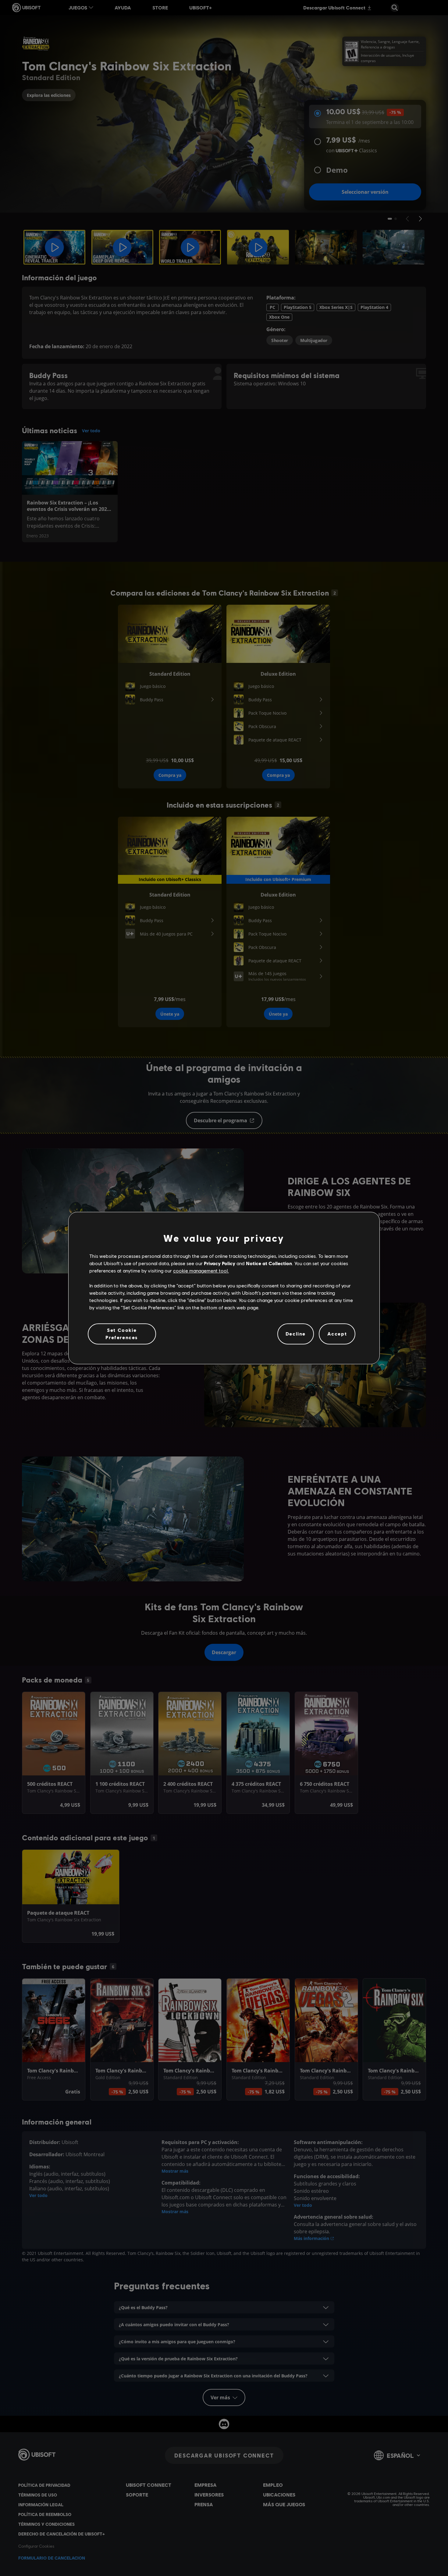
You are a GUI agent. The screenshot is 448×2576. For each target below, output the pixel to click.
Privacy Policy (220, 1263)
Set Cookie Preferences (122, 1334)
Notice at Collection (269, 1263)
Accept (337, 1334)
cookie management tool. (201, 1271)
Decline (296, 1334)
